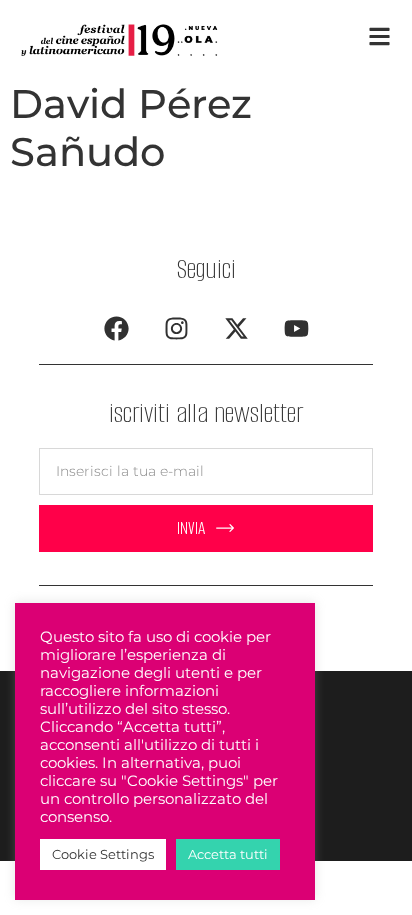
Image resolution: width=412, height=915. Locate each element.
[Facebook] (116, 329)
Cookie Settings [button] (103, 854)
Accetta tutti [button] (228, 854)
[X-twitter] (236, 329)
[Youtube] (296, 329)
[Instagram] (176, 329)
